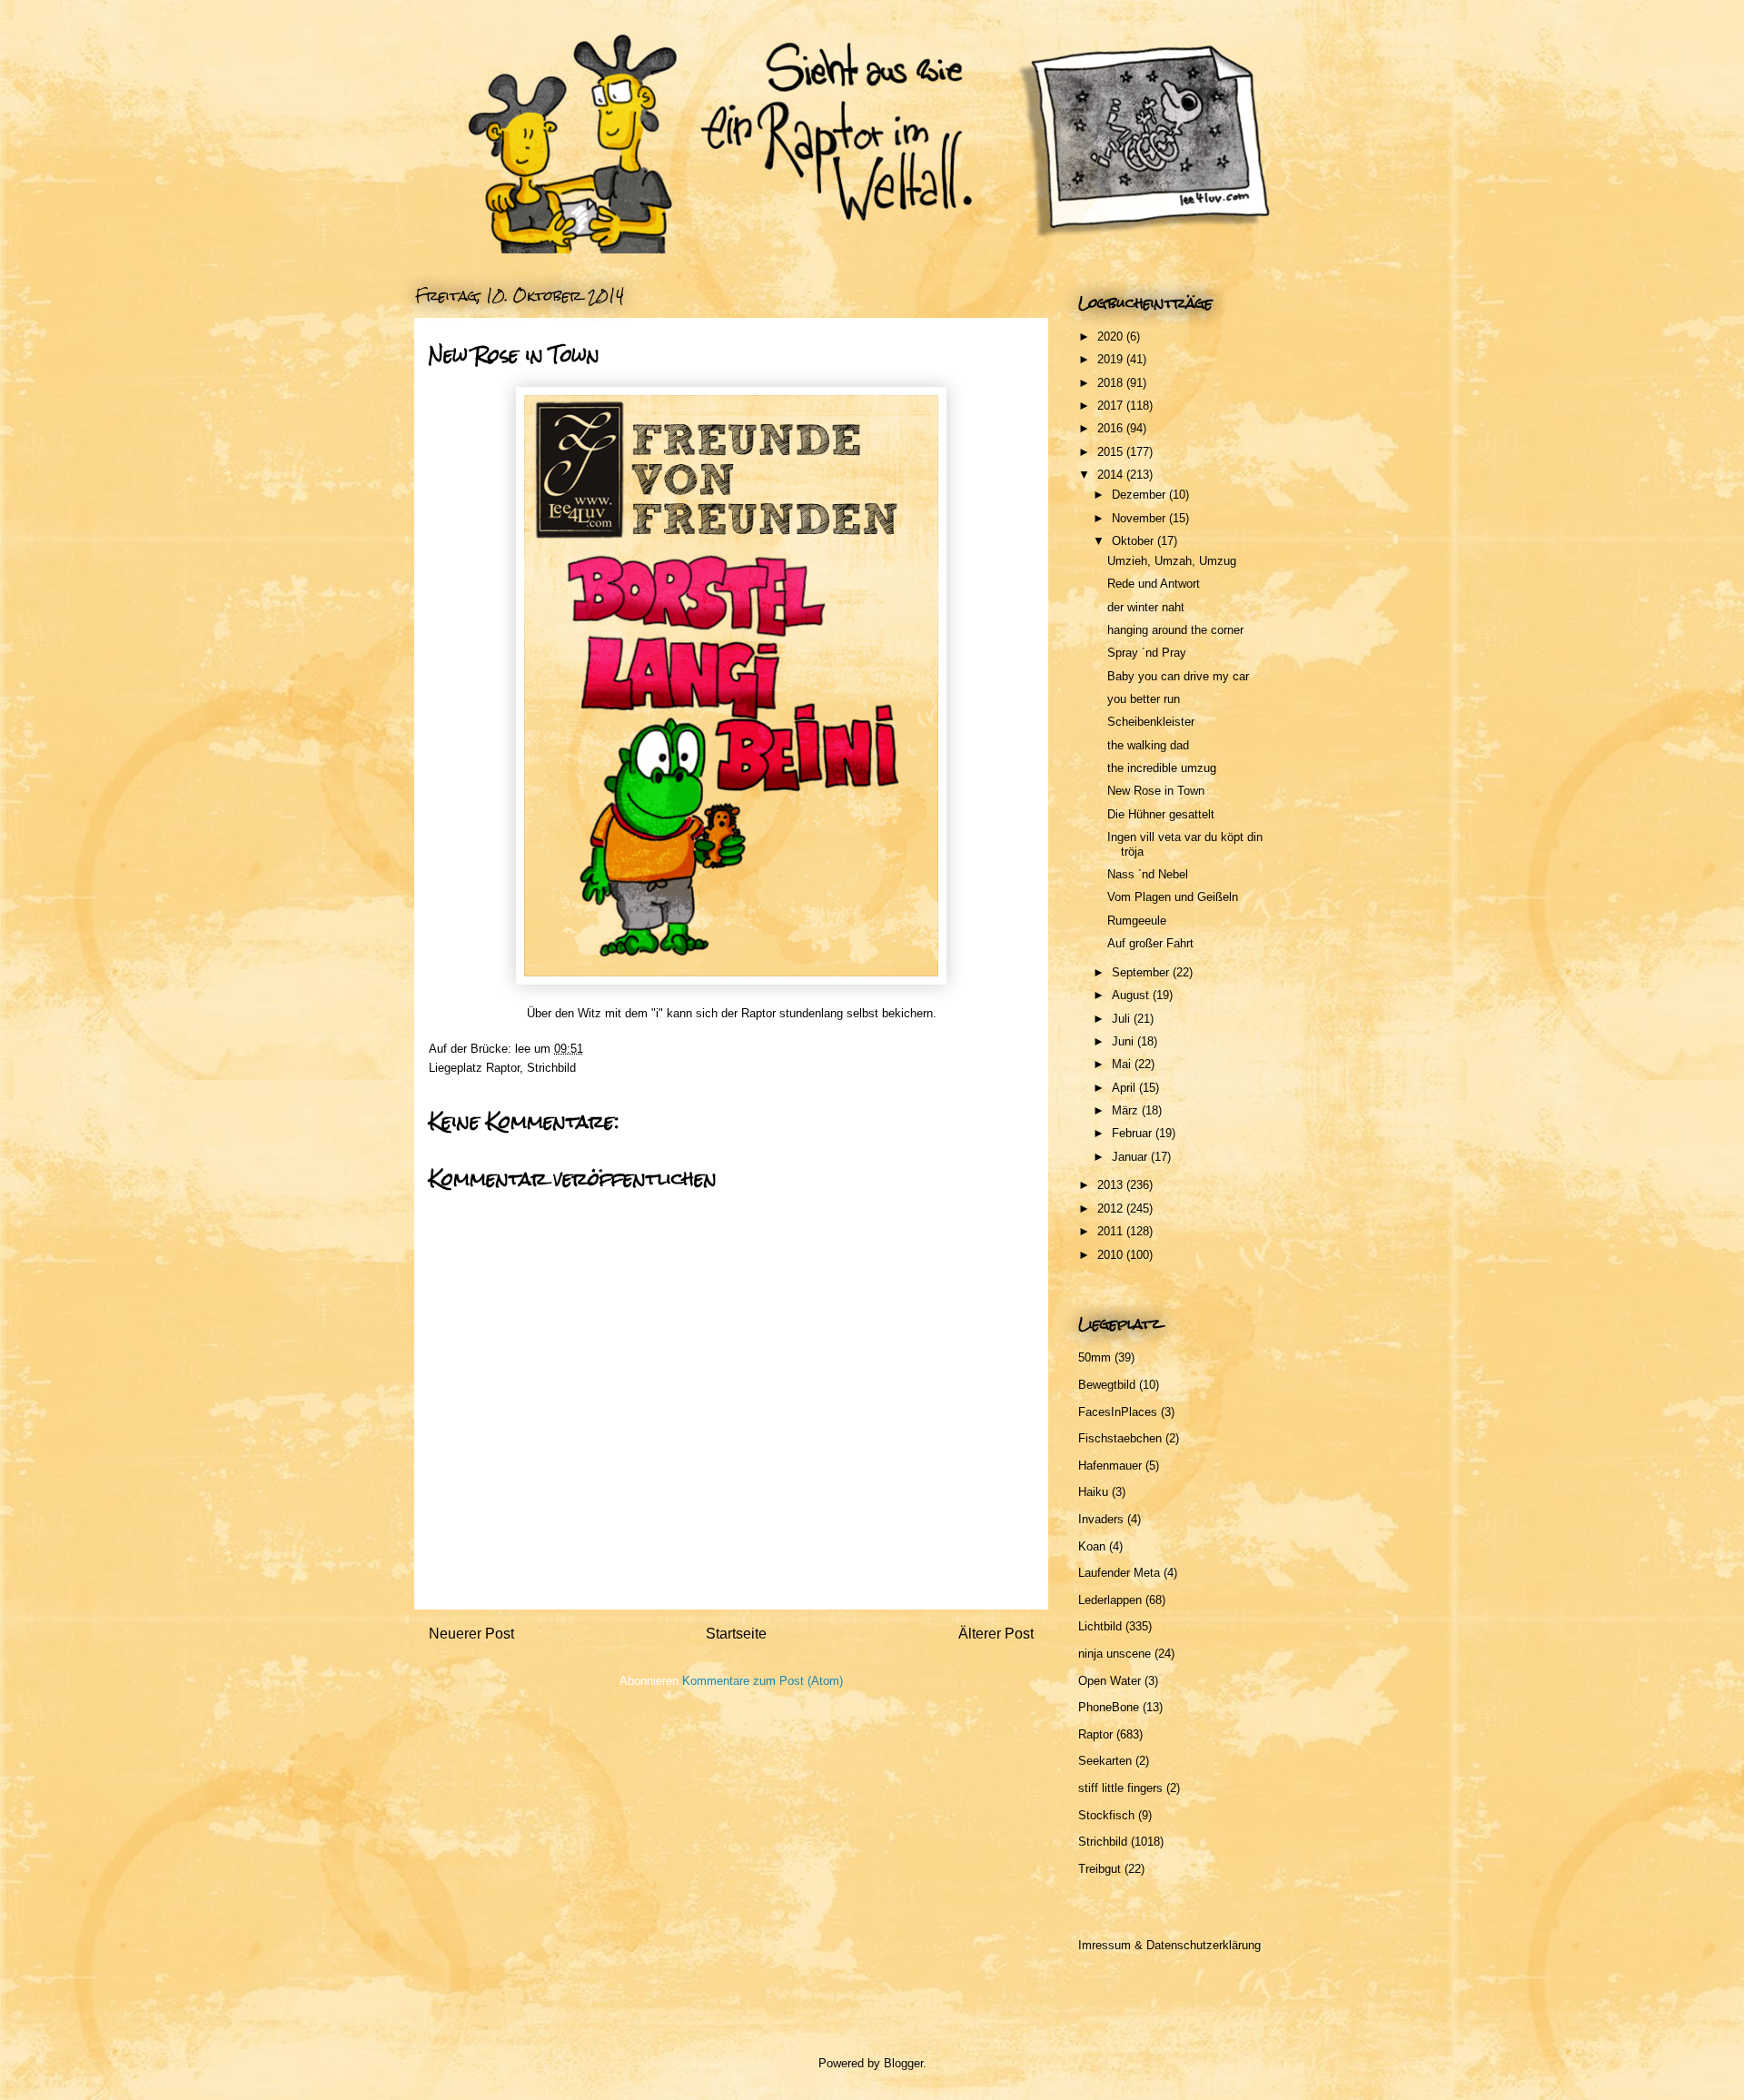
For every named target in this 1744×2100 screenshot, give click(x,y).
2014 (1112, 475)
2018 (1112, 383)
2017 (1112, 406)
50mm (1095, 1357)
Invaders (1101, 1519)
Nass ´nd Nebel (1148, 874)
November (1140, 518)
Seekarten (1105, 1761)
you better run (1144, 699)
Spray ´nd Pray (1147, 653)
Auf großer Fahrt (1150, 943)
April (1125, 1088)
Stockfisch (1106, 1815)
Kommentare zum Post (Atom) (763, 1681)
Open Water (1110, 1681)
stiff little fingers (1120, 1788)
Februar (1134, 1133)
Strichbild (551, 1068)
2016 (1112, 428)
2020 (1112, 337)
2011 (1112, 1231)
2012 (1112, 1208)
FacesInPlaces (1118, 1412)
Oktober (1135, 541)
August (1132, 995)
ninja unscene (1115, 1654)
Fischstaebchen (1120, 1438)
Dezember (1140, 495)
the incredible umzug (1162, 768)
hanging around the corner (1175, 630)
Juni (1125, 1041)
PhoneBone (1109, 1707)
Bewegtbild (1107, 1385)
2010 (1112, 1255)
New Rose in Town (1156, 791)
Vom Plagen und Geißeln (1173, 897)
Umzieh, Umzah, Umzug (1172, 561)
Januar (1131, 1157)
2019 (1112, 359)
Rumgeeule (1137, 921)
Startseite (736, 1634)
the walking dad (1148, 745)
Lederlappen (1110, 1600)
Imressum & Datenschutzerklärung (1169, 1945)
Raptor (503, 1068)
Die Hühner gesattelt (1161, 814)
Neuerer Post (471, 1634)
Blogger (903, 2063)
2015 (1112, 452)
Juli (1123, 1019)
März (1127, 1110)
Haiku (1093, 1492)
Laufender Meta (1119, 1573)
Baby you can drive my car (1178, 676)
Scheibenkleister (1151, 722)
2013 (1112, 1185)
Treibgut (1100, 1869)
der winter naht (1146, 607)
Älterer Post (996, 1634)
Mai (1123, 1064)
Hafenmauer (1110, 1466)
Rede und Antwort (1154, 584)
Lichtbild (1100, 1626)
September (1142, 972)
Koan (1092, 1546)
